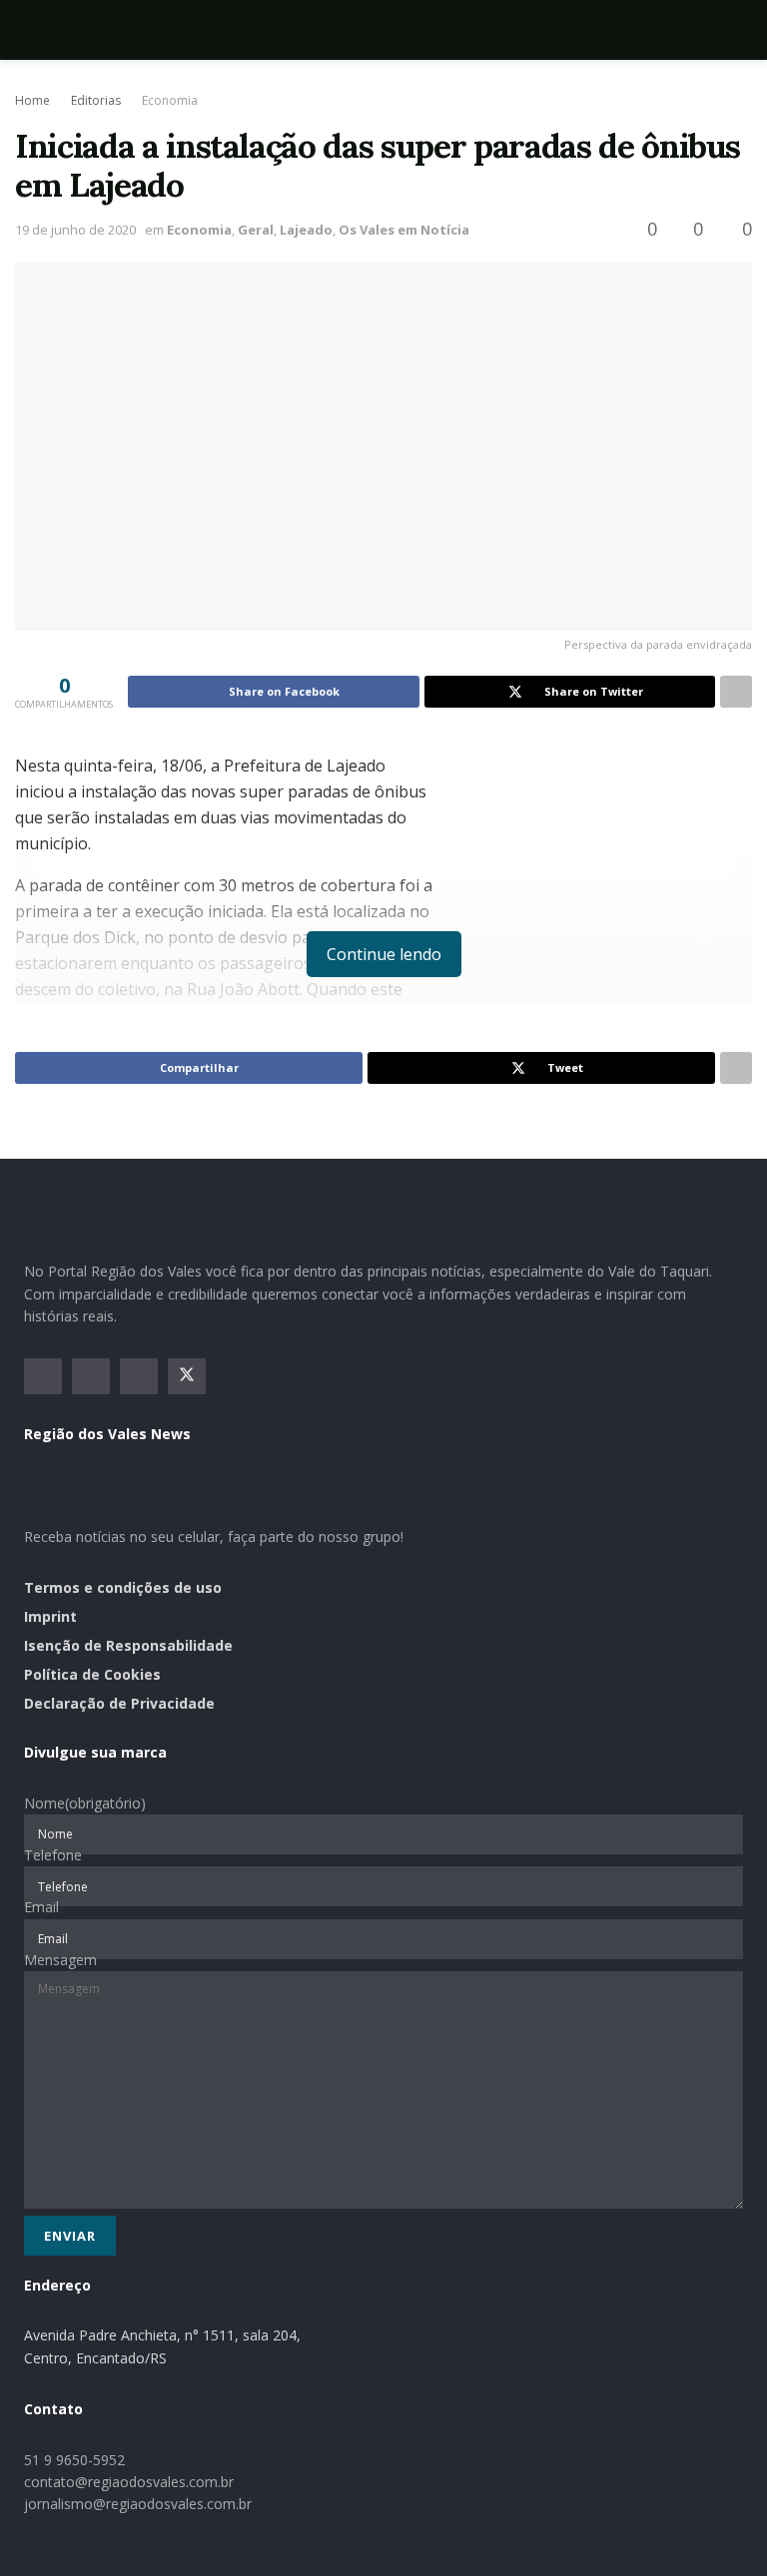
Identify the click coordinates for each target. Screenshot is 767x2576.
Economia (170, 100)
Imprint (50, 1616)
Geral (256, 230)
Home (32, 100)
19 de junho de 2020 (75, 230)
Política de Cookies (92, 1674)
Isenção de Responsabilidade (128, 1645)
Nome (85, 1803)
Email (41, 1907)
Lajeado (306, 230)
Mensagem (60, 1960)
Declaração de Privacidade (119, 1703)
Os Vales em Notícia (404, 230)
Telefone (53, 1855)
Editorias (96, 100)
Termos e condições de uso (123, 1587)
